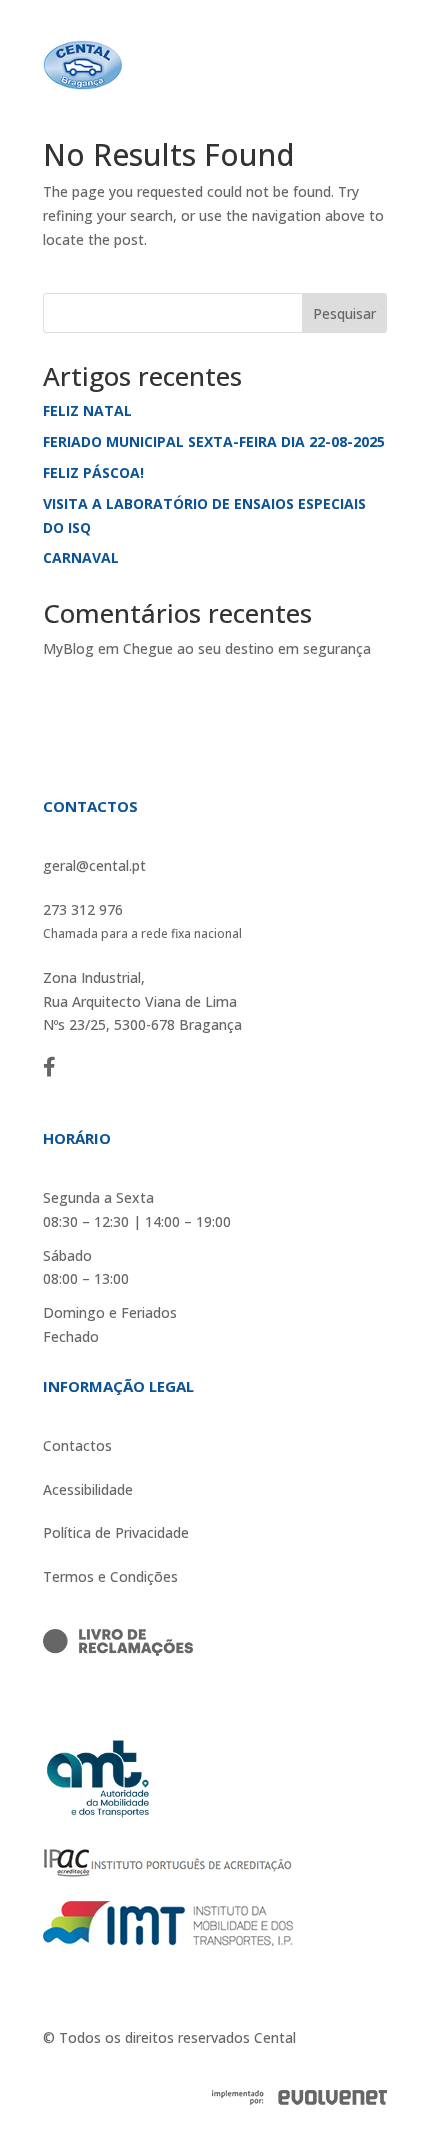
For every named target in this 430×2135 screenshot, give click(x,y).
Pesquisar (344, 313)
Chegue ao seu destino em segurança (247, 648)
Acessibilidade (88, 1489)
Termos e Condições (110, 1576)
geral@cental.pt (94, 865)
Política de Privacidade (116, 1532)
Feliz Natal (87, 410)
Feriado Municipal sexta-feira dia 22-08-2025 (214, 441)
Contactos (77, 1445)
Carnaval (81, 557)
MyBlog (68, 648)
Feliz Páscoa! (93, 472)
